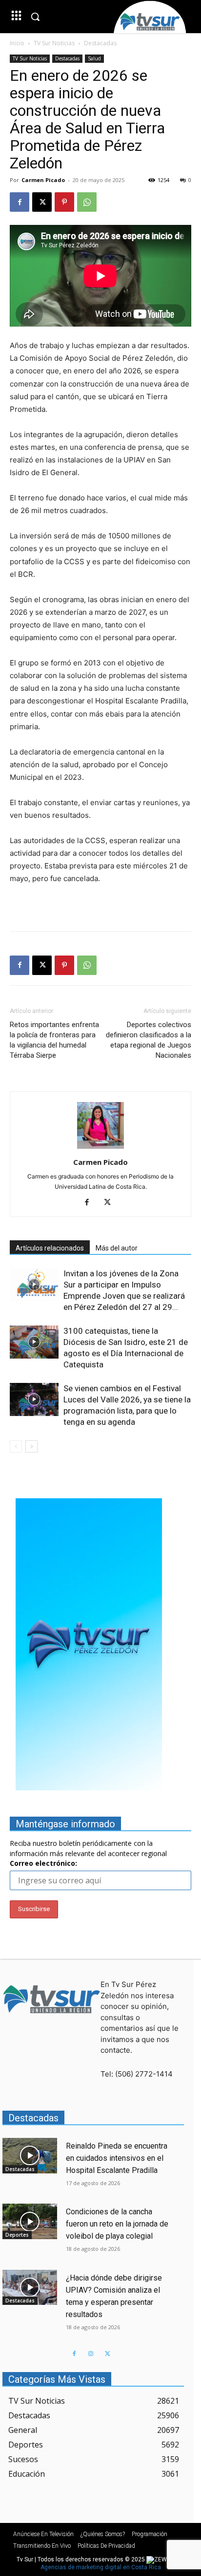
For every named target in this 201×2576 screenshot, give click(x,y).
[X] (42, 202)
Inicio (17, 43)
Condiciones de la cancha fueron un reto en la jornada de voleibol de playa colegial (117, 2224)
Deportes (17, 2235)
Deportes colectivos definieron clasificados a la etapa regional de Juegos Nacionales (149, 1040)
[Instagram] (91, 2354)
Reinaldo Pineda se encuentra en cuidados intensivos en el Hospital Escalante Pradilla (117, 2158)
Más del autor (117, 1248)
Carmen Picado (43, 180)
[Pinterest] (64, 202)
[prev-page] (16, 1446)
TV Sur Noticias (54, 43)
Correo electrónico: (43, 1863)
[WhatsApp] (87, 202)
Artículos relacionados (50, 1248)
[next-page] (31, 1446)
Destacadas (100, 43)
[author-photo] (100, 1149)
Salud (94, 58)
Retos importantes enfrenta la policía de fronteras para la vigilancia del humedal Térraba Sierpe (54, 1040)
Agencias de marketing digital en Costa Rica (101, 2567)
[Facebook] (20, 202)
